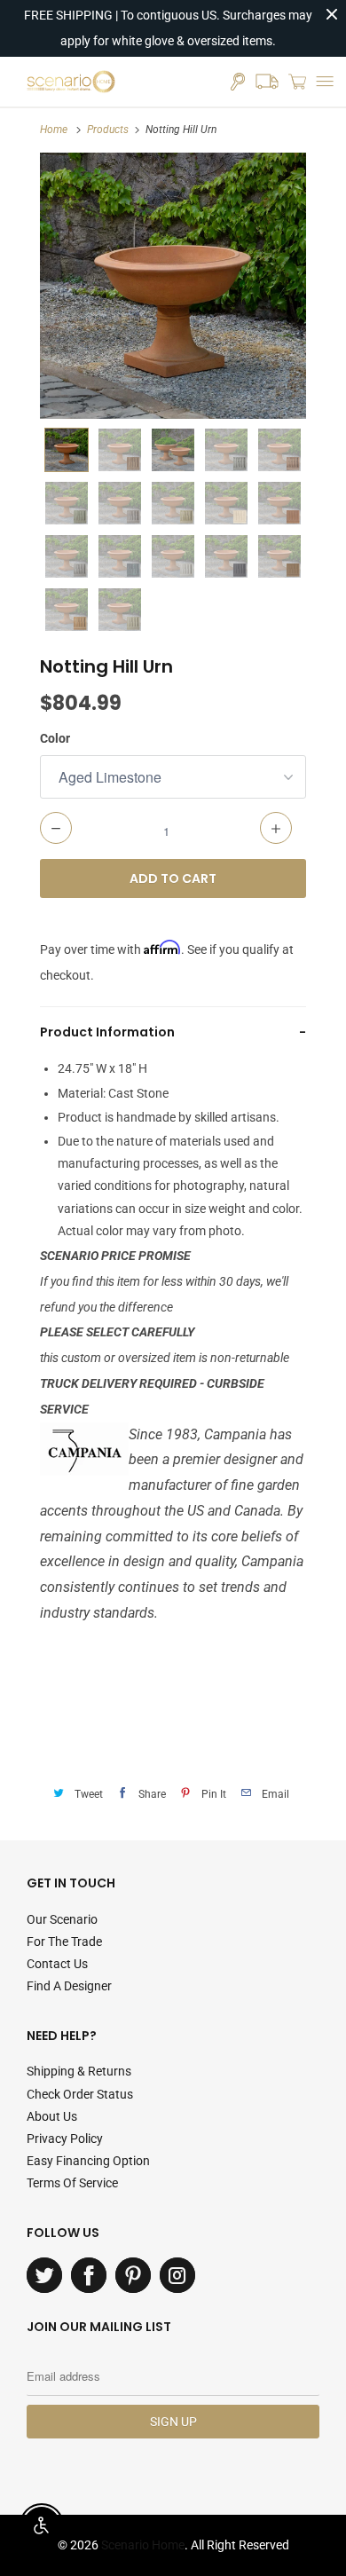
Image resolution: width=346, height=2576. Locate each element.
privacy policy (65, 2139)
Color (55, 738)
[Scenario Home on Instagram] (177, 2275)
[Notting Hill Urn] (173, 286)
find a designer (69, 1986)
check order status (80, 2094)
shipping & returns (79, 2071)
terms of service (72, 2183)
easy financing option (88, 2161)
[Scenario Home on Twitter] (44, 2275)
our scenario (62, 1919)
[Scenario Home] (71, 82)
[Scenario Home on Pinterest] (133, 2275)
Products (108, 130)
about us (52, 2116)
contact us (57, 1964)
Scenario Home (143, 2545)
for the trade (64, 1942)
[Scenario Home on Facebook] (89, 2275)
